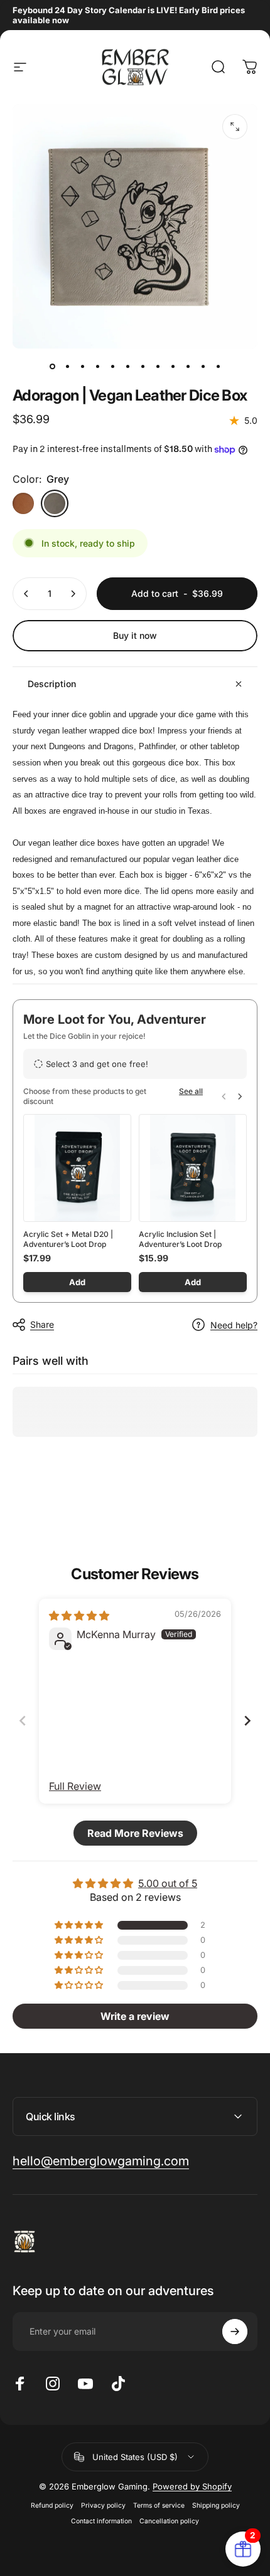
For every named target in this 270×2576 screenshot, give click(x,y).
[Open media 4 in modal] (235, 127)
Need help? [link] (234, 1325)
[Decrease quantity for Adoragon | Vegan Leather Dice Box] (26, 594)
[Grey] (55, 503)
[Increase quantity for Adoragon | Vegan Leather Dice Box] (73, 594)
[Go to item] (52, 366)
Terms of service (159, 2505)
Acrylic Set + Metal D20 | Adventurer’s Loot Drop (68, 1239)
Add (77, 1282)
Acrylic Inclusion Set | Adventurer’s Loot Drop (180, 1239)
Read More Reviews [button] (135, 1833)
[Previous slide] (23, 1721)
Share (42, 1324)
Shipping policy (216, 2505)
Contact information (101, 2521)
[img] (79, 1616)
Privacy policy (103, 2505)
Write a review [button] (135, 2016)
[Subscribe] (235, 2332)
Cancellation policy (169, 2521)
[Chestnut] (23, 503)
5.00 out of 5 (168, 1883)
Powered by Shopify (192, 2486)
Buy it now (135, 635)
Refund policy (52, 2505)
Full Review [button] (75, 1786)
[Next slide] (247, 1721)
